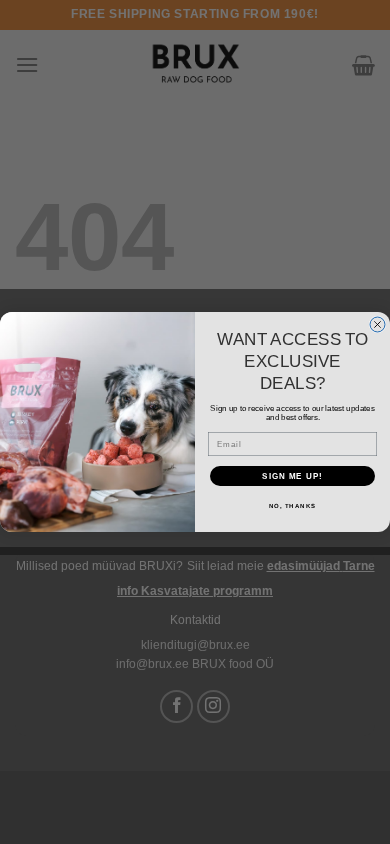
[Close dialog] (377, 324)
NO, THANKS (293, 506)
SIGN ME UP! (292, 476)
